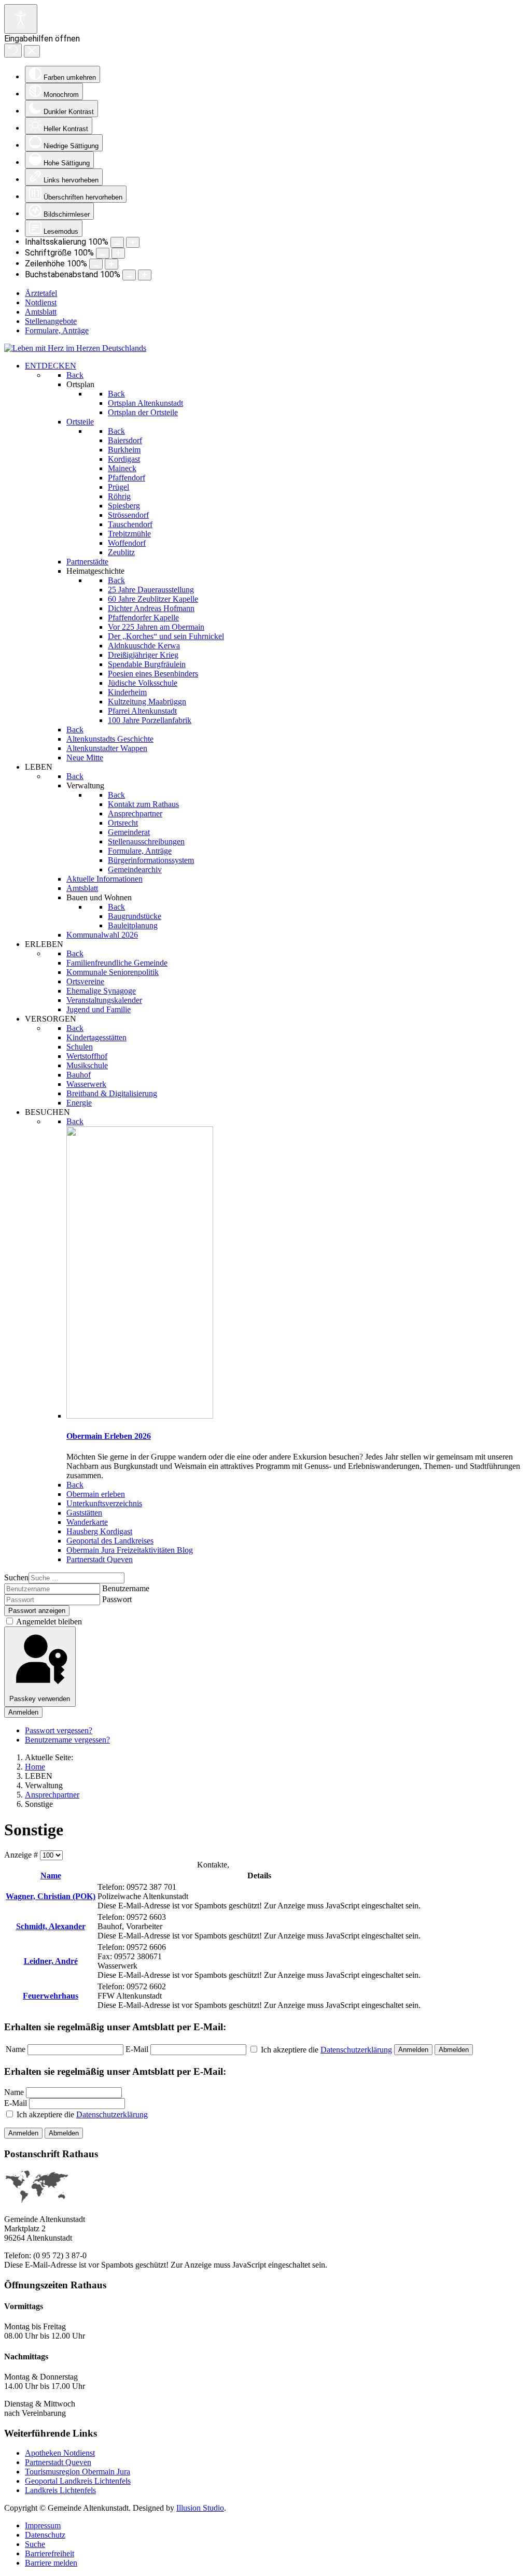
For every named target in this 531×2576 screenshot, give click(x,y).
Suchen (16, 1577)
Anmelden (23, 1712)
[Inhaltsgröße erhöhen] (133, 242)
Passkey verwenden (40, 1699)
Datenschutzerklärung (356, 2050)
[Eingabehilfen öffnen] (21, 19)
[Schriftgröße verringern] (103, 253)
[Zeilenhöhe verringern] (96, 264)
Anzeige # (22, 1855)
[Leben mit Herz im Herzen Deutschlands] (75, 348)
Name (51, 1876)
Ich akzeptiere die (81, 2114)
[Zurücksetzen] (13, 51)
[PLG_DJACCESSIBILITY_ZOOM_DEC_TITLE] (117, 242)
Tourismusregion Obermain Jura (78, 2472)
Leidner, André (51, 1961)
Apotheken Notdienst (60, 2453)
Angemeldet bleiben (48, 1622)
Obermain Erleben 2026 (109, 1436)
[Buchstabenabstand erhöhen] (145, 275)
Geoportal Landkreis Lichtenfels (78, 2481)
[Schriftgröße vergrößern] (118, 253)
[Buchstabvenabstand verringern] (129, 275)
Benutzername (126, 1588)
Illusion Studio (200, 2508)
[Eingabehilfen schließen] (32, 51)
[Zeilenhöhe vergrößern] (111, 264)
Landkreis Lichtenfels (60, 2490)
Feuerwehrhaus (51, 1996)
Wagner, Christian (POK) (51, 1896)
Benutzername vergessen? (67, 1740)
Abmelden (454, 2050)
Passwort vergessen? (59, 1730)
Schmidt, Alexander (51, 1926)
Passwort (117, 1599)
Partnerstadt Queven (58, 2462)
